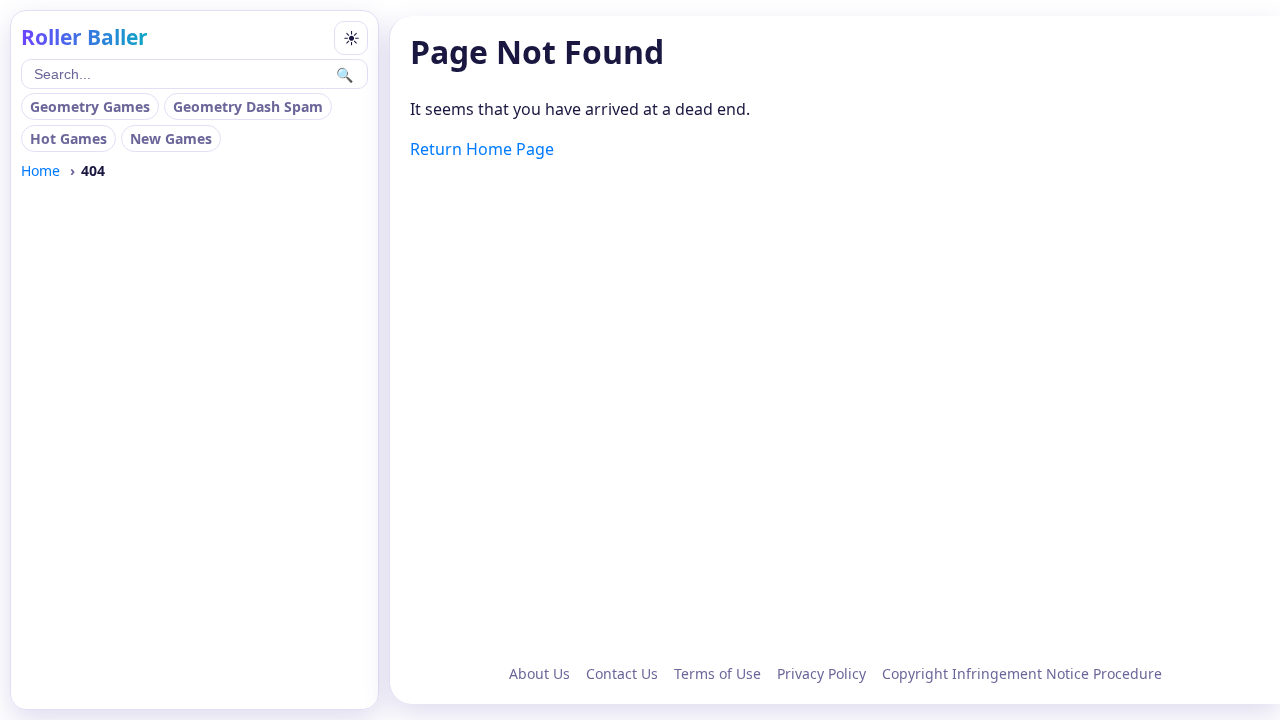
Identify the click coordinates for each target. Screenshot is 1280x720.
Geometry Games (90, 106)
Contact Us (622, 673)
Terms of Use (717, 673)
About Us (539, 673)
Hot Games (68, 138)
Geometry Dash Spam (248, 106)
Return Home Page (482, 149)
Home (40, 170)
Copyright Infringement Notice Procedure (1022, 673)
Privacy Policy (821, 673)
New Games (171, 138)
